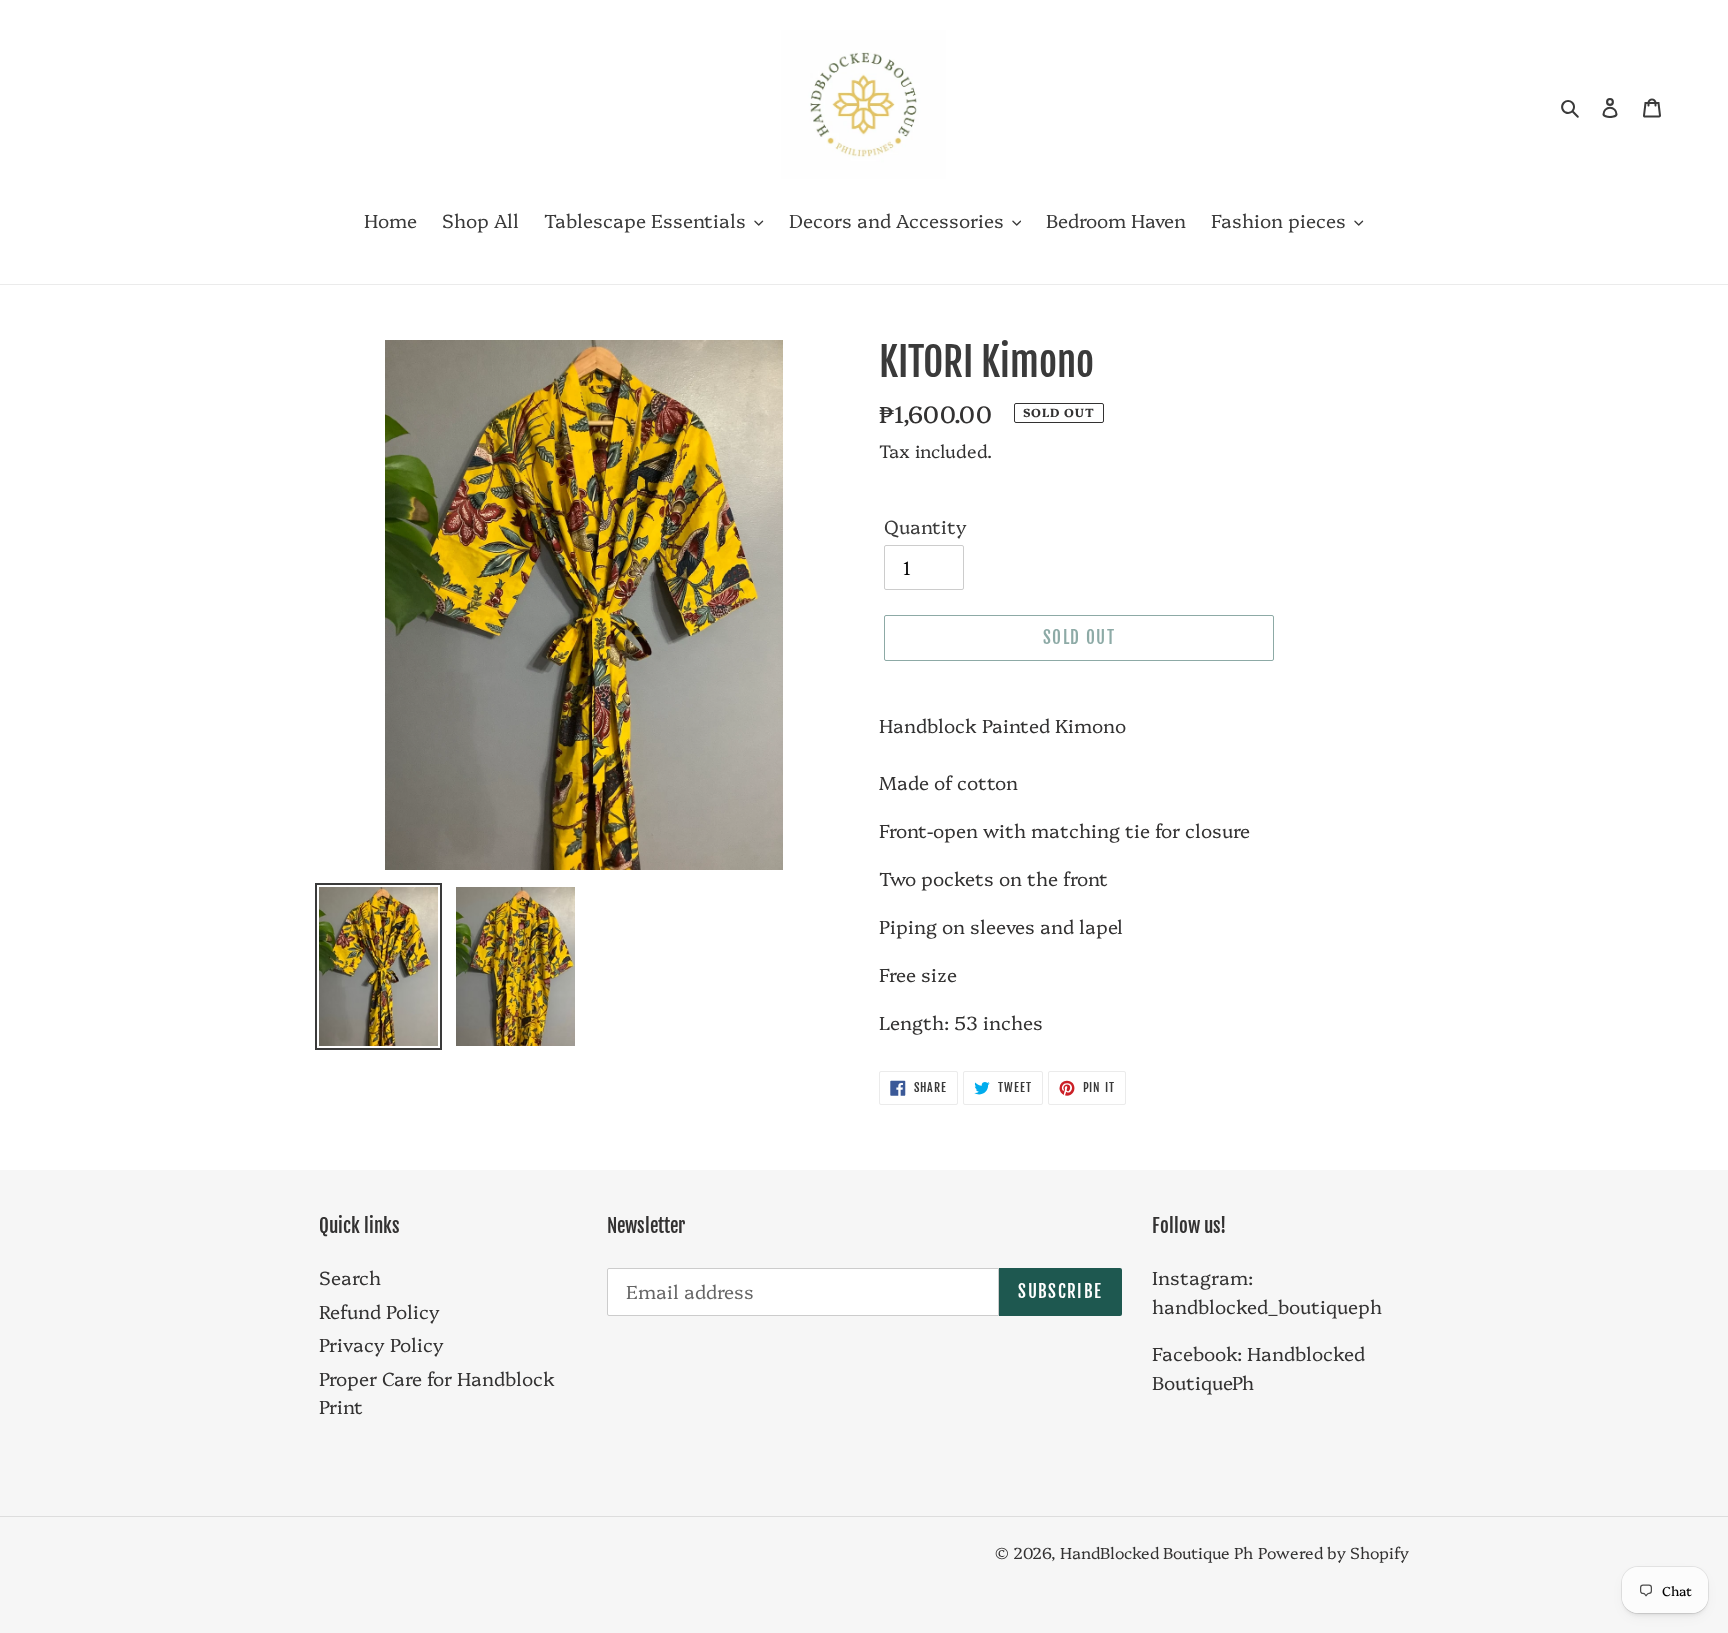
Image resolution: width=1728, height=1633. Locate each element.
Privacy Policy (381, 1344)
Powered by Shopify (1333, 1552)
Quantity (925, 526)
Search (350, 1277)
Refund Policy (379, 1311)
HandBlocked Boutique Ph (1156, 1552)
